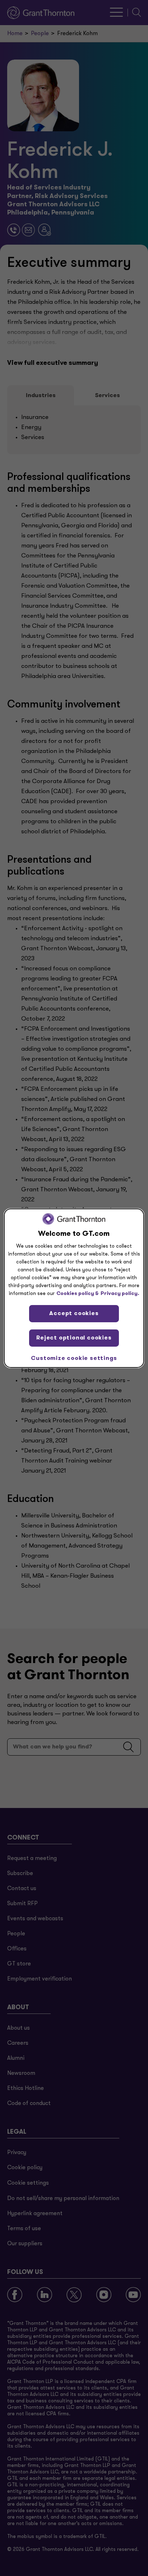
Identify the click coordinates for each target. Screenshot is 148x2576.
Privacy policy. (120, 1293)
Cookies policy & (78, 1293)
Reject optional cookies (74, 1338)
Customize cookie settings (74, 1358)
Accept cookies (74, 1313)
